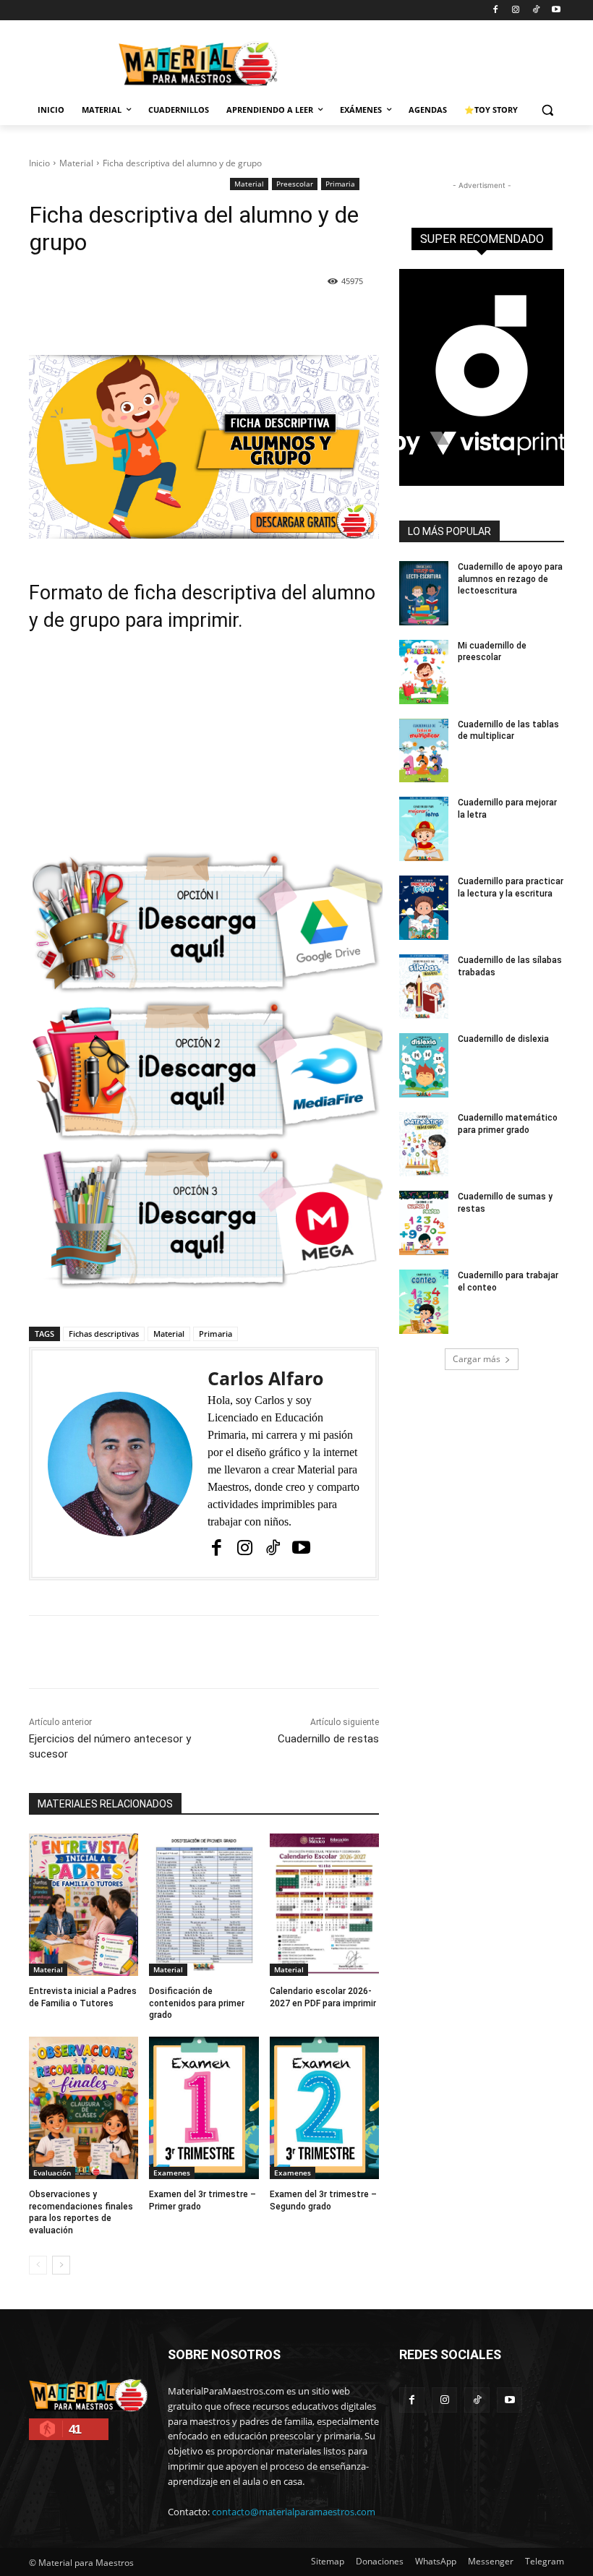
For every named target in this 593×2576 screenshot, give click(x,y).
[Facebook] (496, 10)
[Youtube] (556, 10)
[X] (163, 319)
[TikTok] (536, 10)
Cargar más (477, 1359)
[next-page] (61, 2265)
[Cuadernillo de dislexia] (424, 1065)
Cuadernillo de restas (328, 1739)
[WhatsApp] (229, 319)
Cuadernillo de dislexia (503, 1039)
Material (76, 163)
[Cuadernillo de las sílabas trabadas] (424, 987)
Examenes (172, 2173)
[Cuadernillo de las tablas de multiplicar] (424, 751)
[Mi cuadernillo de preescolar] (424, 672)
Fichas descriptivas (104, 1334)
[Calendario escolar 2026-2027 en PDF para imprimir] (324, 1905)
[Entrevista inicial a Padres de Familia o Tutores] (84, 1905)
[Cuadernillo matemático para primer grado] (424, 1144)
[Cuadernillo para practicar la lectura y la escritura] (424, 908)
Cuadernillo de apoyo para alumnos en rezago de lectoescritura (510, 579)
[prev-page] (38, 2265)
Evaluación (52, 2173)
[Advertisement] (204, 750)
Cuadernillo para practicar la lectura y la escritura (511, 887)
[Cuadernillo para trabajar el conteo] (424, 1302)
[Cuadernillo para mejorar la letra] (424, 829)
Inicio (39, 163)
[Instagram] (516, 10)
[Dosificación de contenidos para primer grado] (204, 1905)
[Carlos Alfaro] (120, 1464)
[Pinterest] (196, 319)
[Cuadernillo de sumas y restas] (424, 1223)
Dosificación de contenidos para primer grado (197, 2003)
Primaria (340, 184)
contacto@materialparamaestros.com (294, 2512)
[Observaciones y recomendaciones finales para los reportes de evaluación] (84, 2108)
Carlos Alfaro (265, 1378)
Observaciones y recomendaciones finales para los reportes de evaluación (81, 2212)
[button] (547, 110)
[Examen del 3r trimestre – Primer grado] (204, 2108)
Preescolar (295, 184)
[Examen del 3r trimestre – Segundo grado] (324, 2108)
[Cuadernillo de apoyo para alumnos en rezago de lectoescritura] (424, 593)
